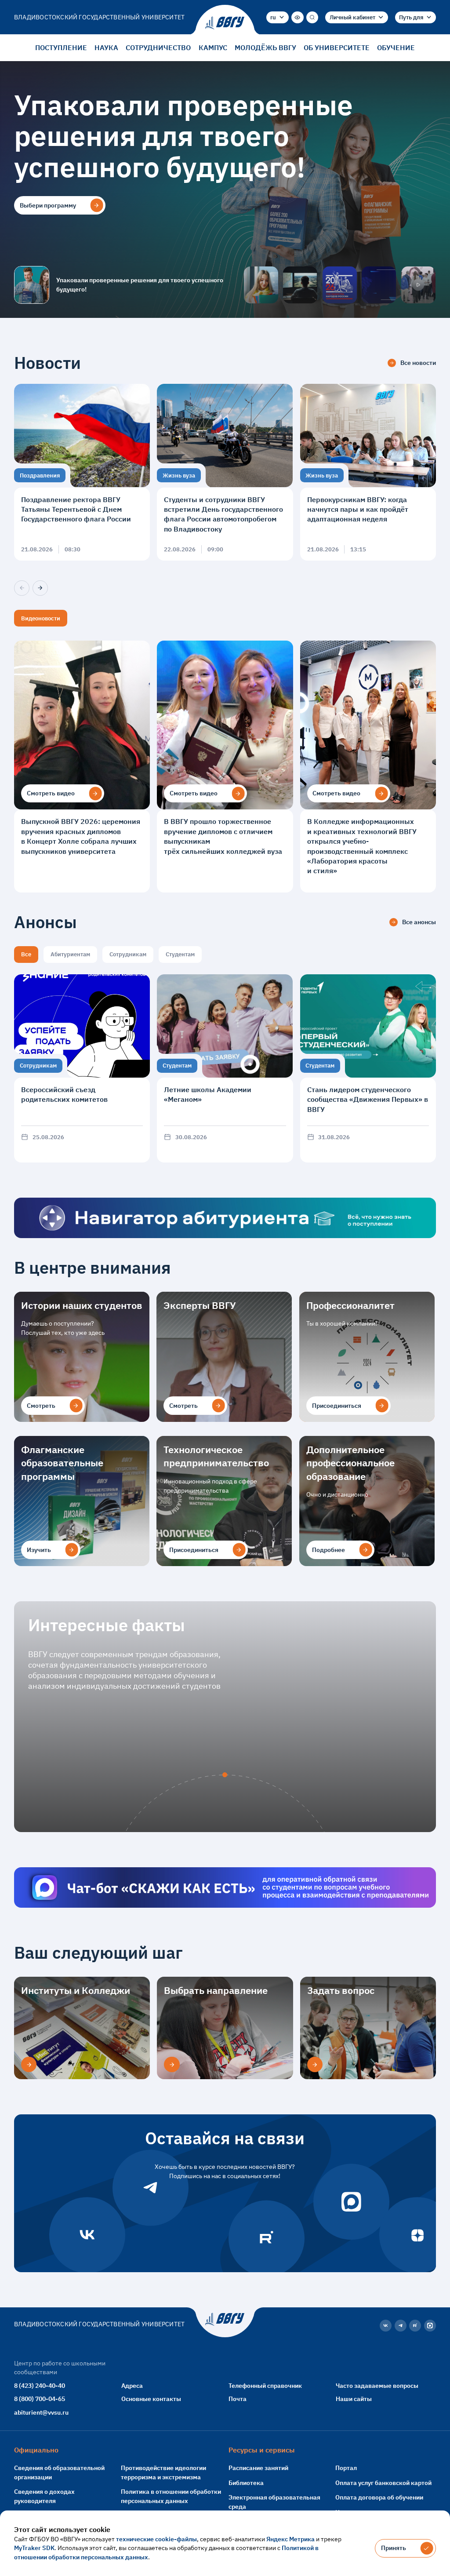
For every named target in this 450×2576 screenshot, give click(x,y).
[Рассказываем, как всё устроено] (261, 285)
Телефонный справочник (265, 2385)
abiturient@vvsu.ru (41, 2412)
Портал (346, 2468)
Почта (238, 2399)
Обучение (396, 47)
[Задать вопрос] (315, 2064)
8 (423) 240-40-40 (40, 2385)
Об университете (337, 47)
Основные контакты (151, 2399)
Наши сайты (354, 2399)
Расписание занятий (258, 2468)
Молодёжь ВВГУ (265, 47)
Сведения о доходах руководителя (44, 2496)
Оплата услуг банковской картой (383, 2483)
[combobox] (278, 17)
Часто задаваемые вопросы (377, 2385)
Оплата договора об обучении (379, 2497)
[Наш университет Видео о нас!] (418, 285)
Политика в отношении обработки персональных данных (171, 2496)
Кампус (213, 47)
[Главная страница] (225, 23)
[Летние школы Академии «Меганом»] (225, 1068)
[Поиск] (312, 17)
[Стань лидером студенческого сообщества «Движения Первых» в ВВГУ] (368, 1068)
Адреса (132, 2385)
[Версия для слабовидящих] (297, 17)
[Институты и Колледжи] (29, 2064)
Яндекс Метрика (290, 2539)
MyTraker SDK (34, 2548)
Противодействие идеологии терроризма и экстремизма (163, 2472)
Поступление (61, 47)
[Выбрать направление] (172, 2064)
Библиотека (246, 2483)
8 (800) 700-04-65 (40, 2399)
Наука (106, 47)
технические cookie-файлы (156, 2539)
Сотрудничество (158, 47)
